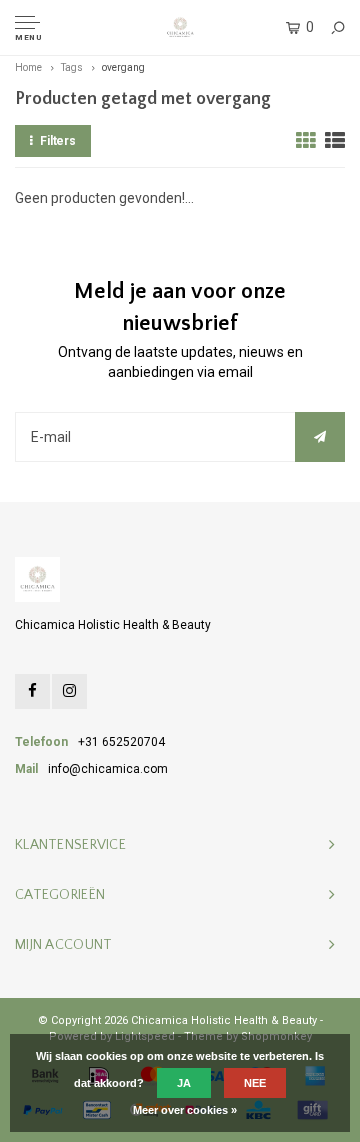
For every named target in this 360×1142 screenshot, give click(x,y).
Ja (184, 1083)
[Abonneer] (320, 437)
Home (28, 67)
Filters (58, 141)
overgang (123, 67)
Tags (72, 67)
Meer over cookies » (185, 1110)
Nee (255, 1083)
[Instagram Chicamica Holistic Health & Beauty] (69, 691)
